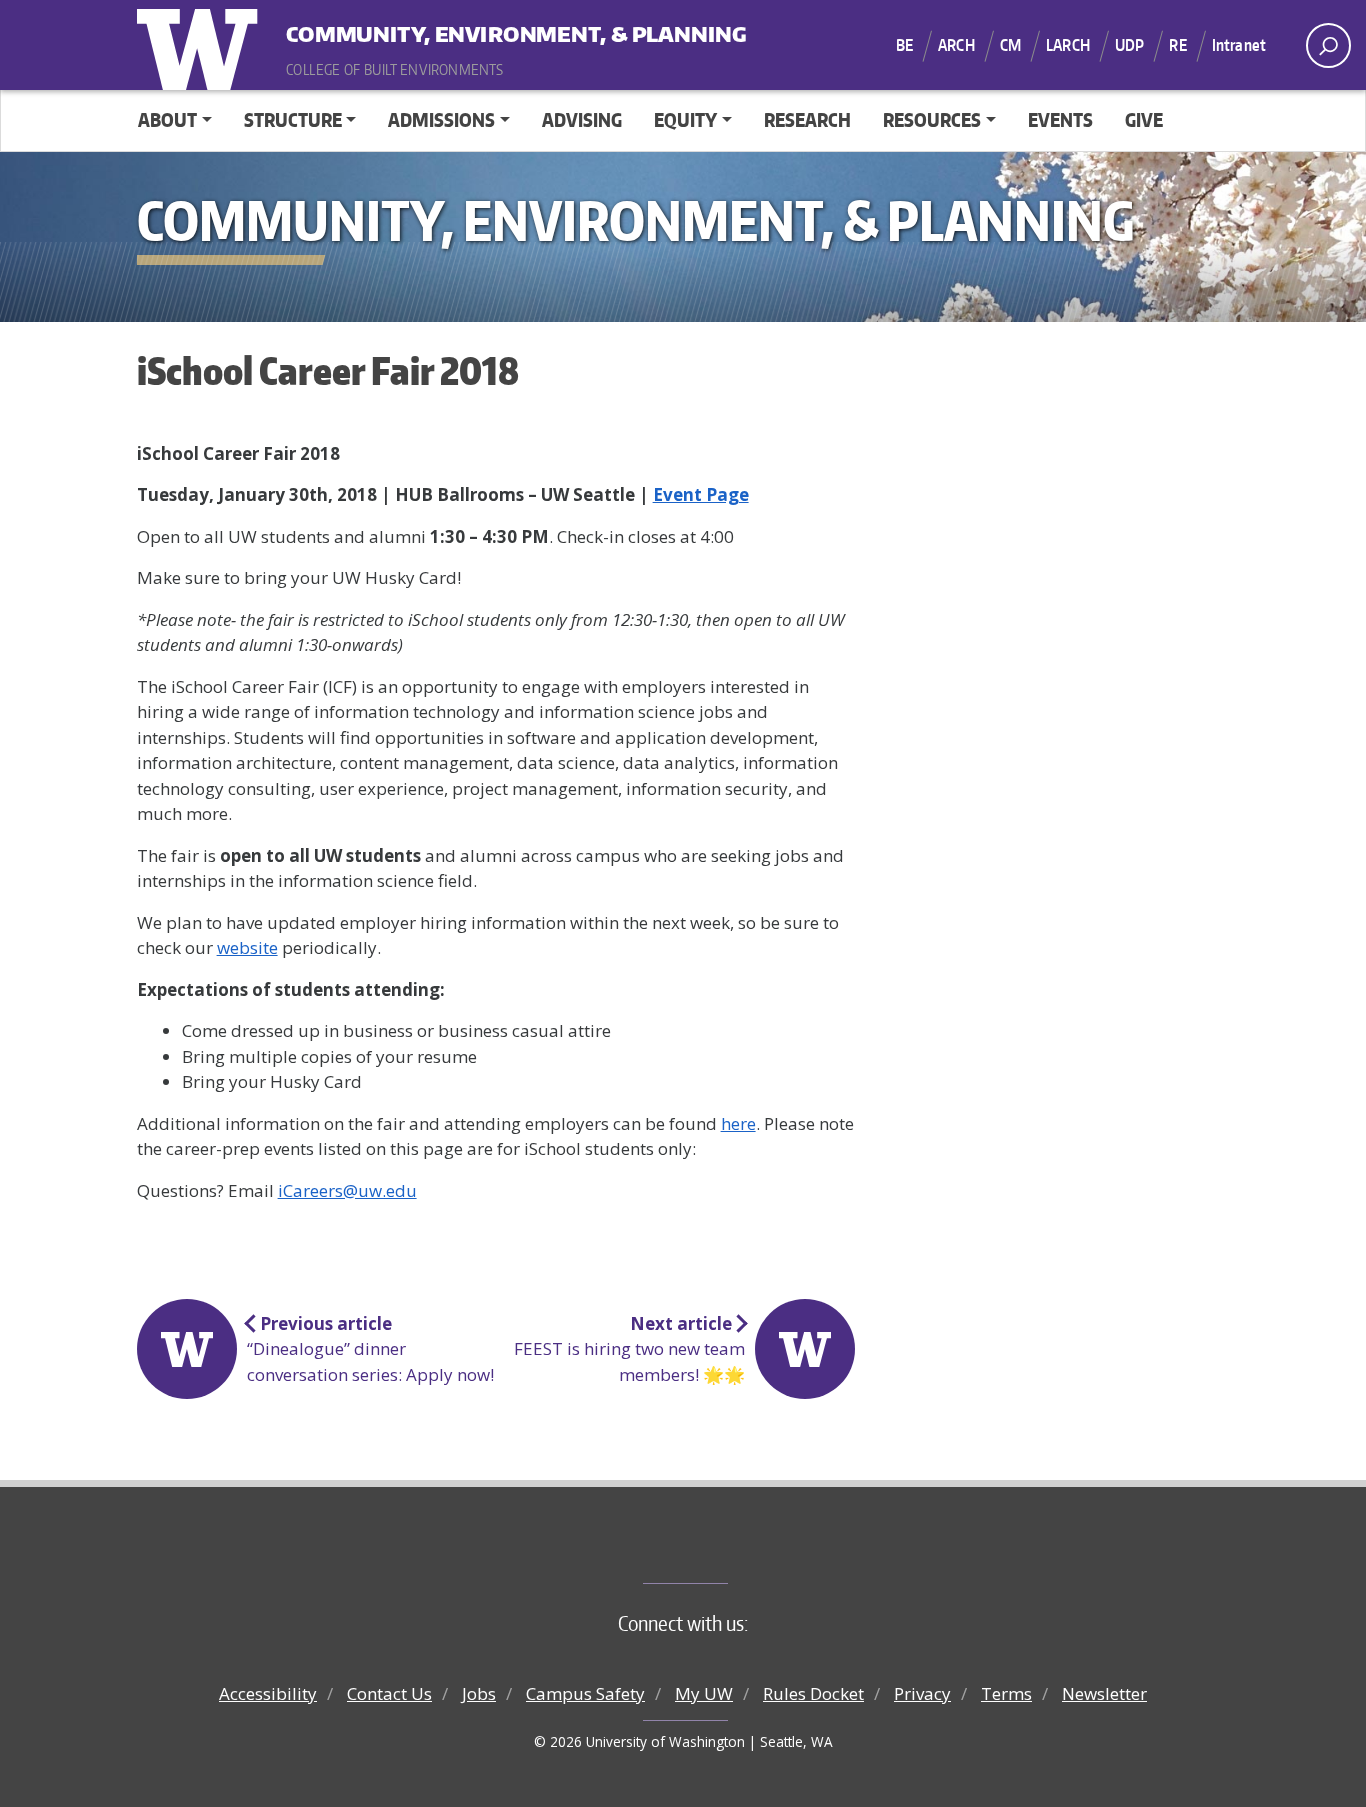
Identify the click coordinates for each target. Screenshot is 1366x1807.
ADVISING (582, 119)
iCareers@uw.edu (347, 1190)
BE (904, 45)
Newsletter (1104, 1693)
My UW (704, 1693)
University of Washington (202, 45)
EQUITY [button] (685, 119)
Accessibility (268, 1693)
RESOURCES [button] (932, 119)
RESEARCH (807, 119)
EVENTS (1060, 119)
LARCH (1068, 45)
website (247, 947)
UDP (1129, 45)
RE (1177, 45)
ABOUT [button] (167, 119)
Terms (1006, 1693)
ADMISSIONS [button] (441, 119)
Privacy (922, 1693)
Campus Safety (585, 1693)
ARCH (956, 45)
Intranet (1239, 45)
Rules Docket (813, 1693)
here (738, 1123)
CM (1010, 45)
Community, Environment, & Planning (410, 29)
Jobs (479, 1693)
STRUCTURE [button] (293, 119)
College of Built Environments (723, 1550)
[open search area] (1328, 45)
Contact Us (389, 1693)
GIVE (1144, 119)
